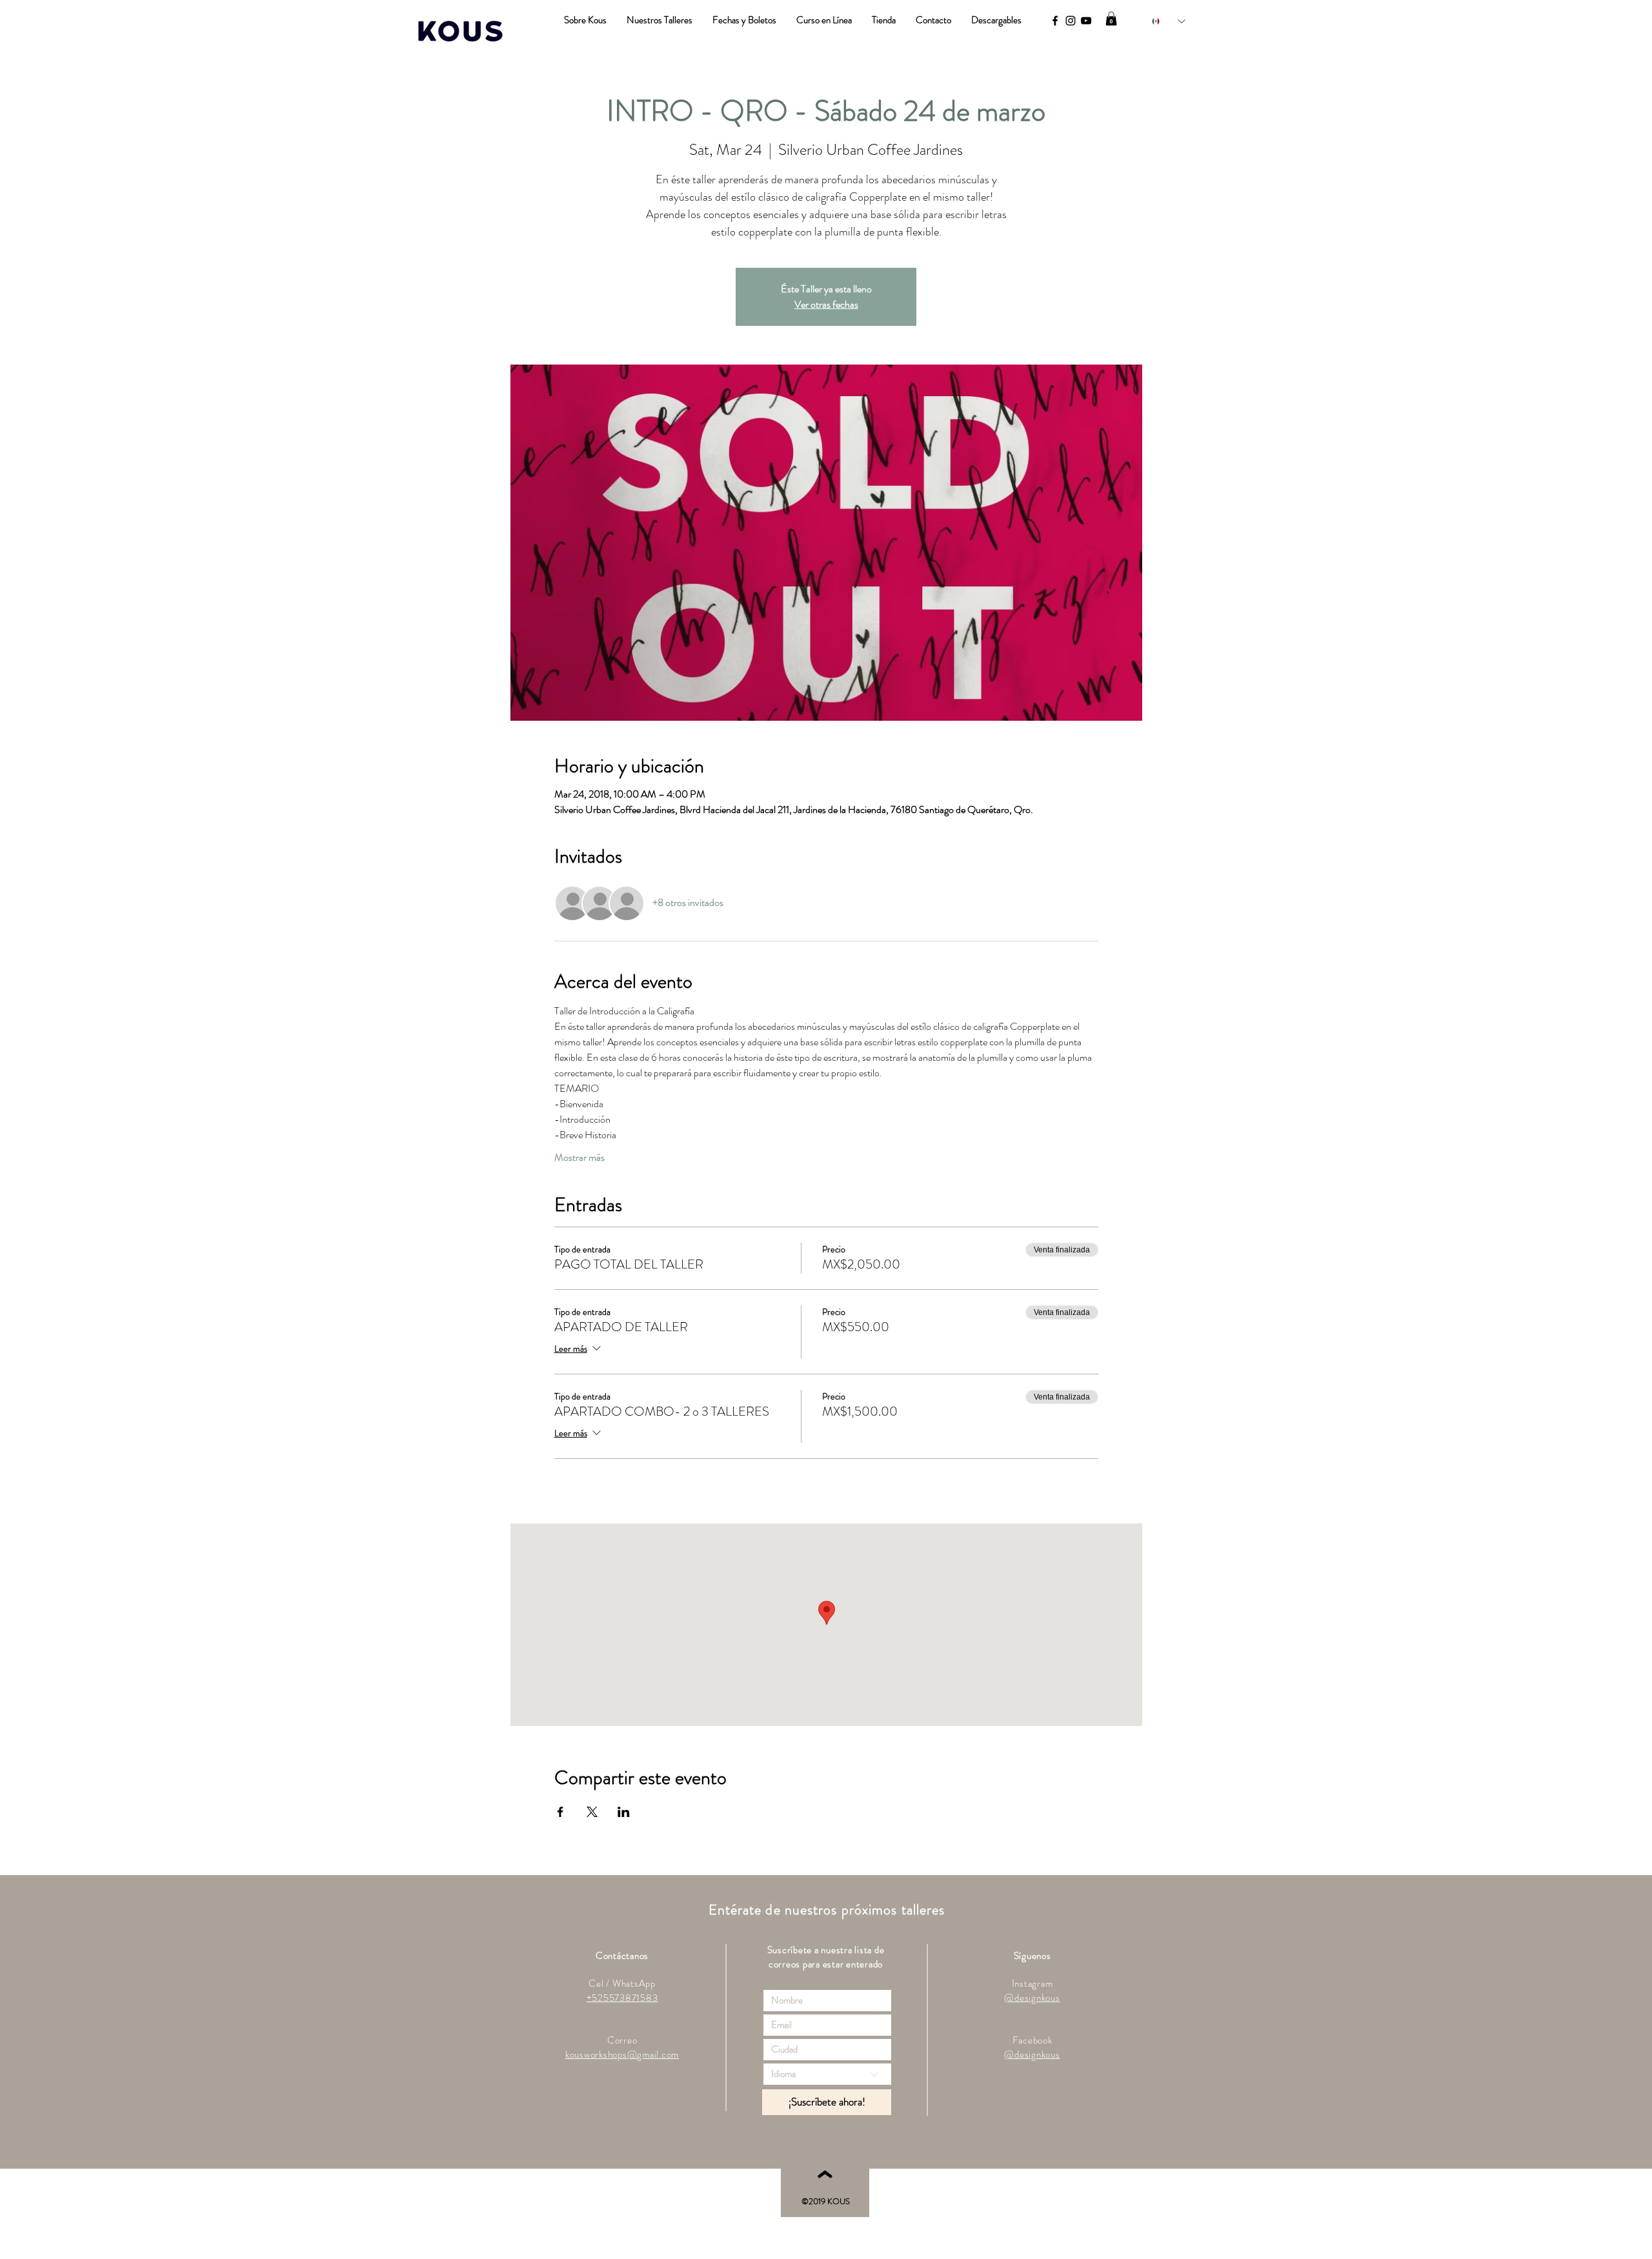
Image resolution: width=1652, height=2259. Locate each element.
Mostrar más (579, 1158)
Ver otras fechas (826, 304)
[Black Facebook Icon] (1055, 21)
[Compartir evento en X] (592, 1812)
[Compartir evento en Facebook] (560, 1812)
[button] (1111, 19)
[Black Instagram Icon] (1071, 21)
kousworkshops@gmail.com (622, 2054)
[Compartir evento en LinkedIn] (624, 1812)
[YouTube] (1086, 21)
